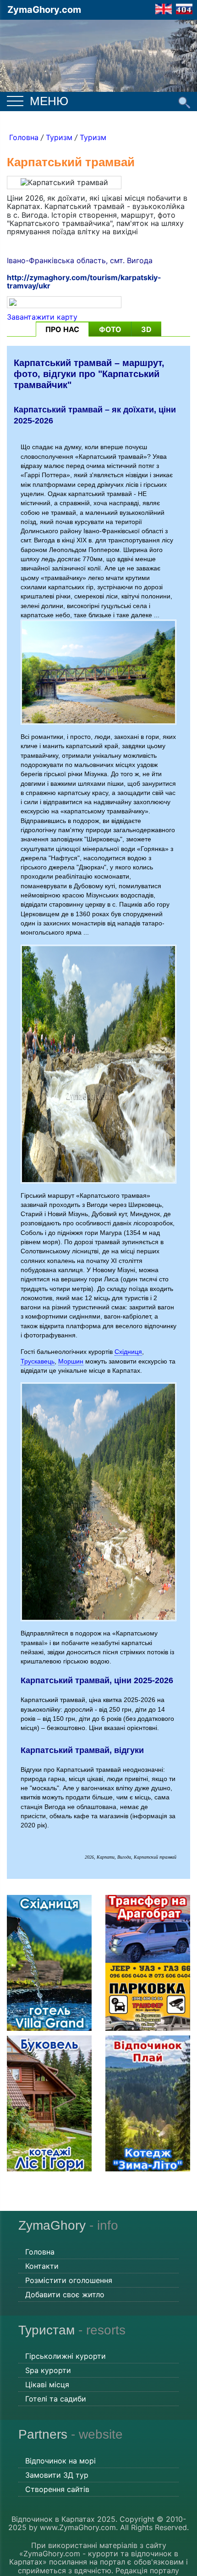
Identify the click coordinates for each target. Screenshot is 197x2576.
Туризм (59, 137)
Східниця (128, 1352)
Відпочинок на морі (60, 2461)
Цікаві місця (47, 2384)
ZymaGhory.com (44, 10)
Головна (24, 137)
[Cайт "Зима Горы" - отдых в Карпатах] (184, 8)
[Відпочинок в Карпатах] (98, 54)
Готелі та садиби (56, 2399)
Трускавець (38, 1361)
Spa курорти (48, 2370)
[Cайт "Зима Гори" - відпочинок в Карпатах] (164, 8)
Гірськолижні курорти (66, 2356)
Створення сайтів (57, 2489)
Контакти (42, 2266)
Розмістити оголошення (69, 2280)
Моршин (71, 1361)
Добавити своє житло (65, 2294)
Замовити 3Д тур (57, 2475)
